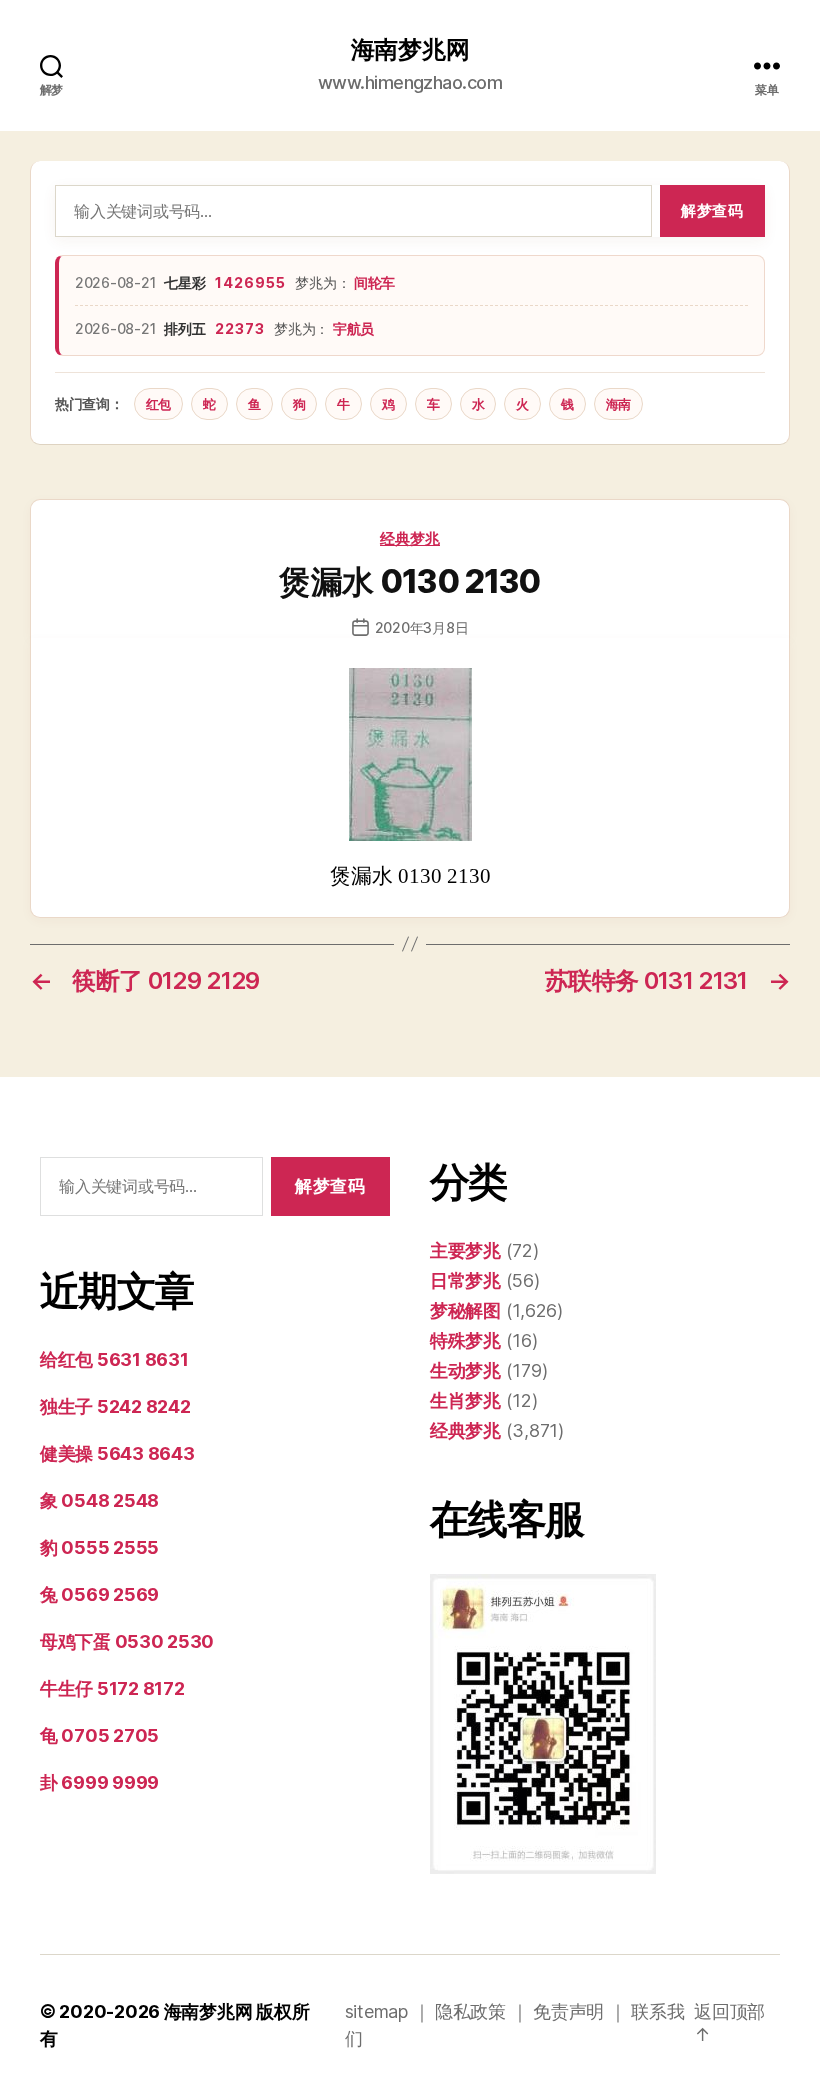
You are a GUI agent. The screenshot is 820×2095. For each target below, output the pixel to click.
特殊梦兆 (465, 1340)
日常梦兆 (465, 1280)
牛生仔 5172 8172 (112, 1688)
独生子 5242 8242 (115, 1406)
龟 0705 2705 (99, 1735)
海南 (618, 404)
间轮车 (374, 282)
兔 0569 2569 (99, 1594)
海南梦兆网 (410, 50)
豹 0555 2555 (99, 1547)
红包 (158, 404)
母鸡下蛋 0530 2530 (127, 1641)
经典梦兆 (410, 538)
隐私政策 (470, 2011)
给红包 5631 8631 (114, 1359)
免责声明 (568, 2011)
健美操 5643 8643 (117, 1453)
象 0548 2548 (99, 1500)
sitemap (376, 2011)
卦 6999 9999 (99, 1782)
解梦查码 (712, 210)
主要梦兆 (465, 1250)
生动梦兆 (465, 1370)
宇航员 (353, 328)
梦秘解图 (465, 1310)
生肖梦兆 (465, 1400)
